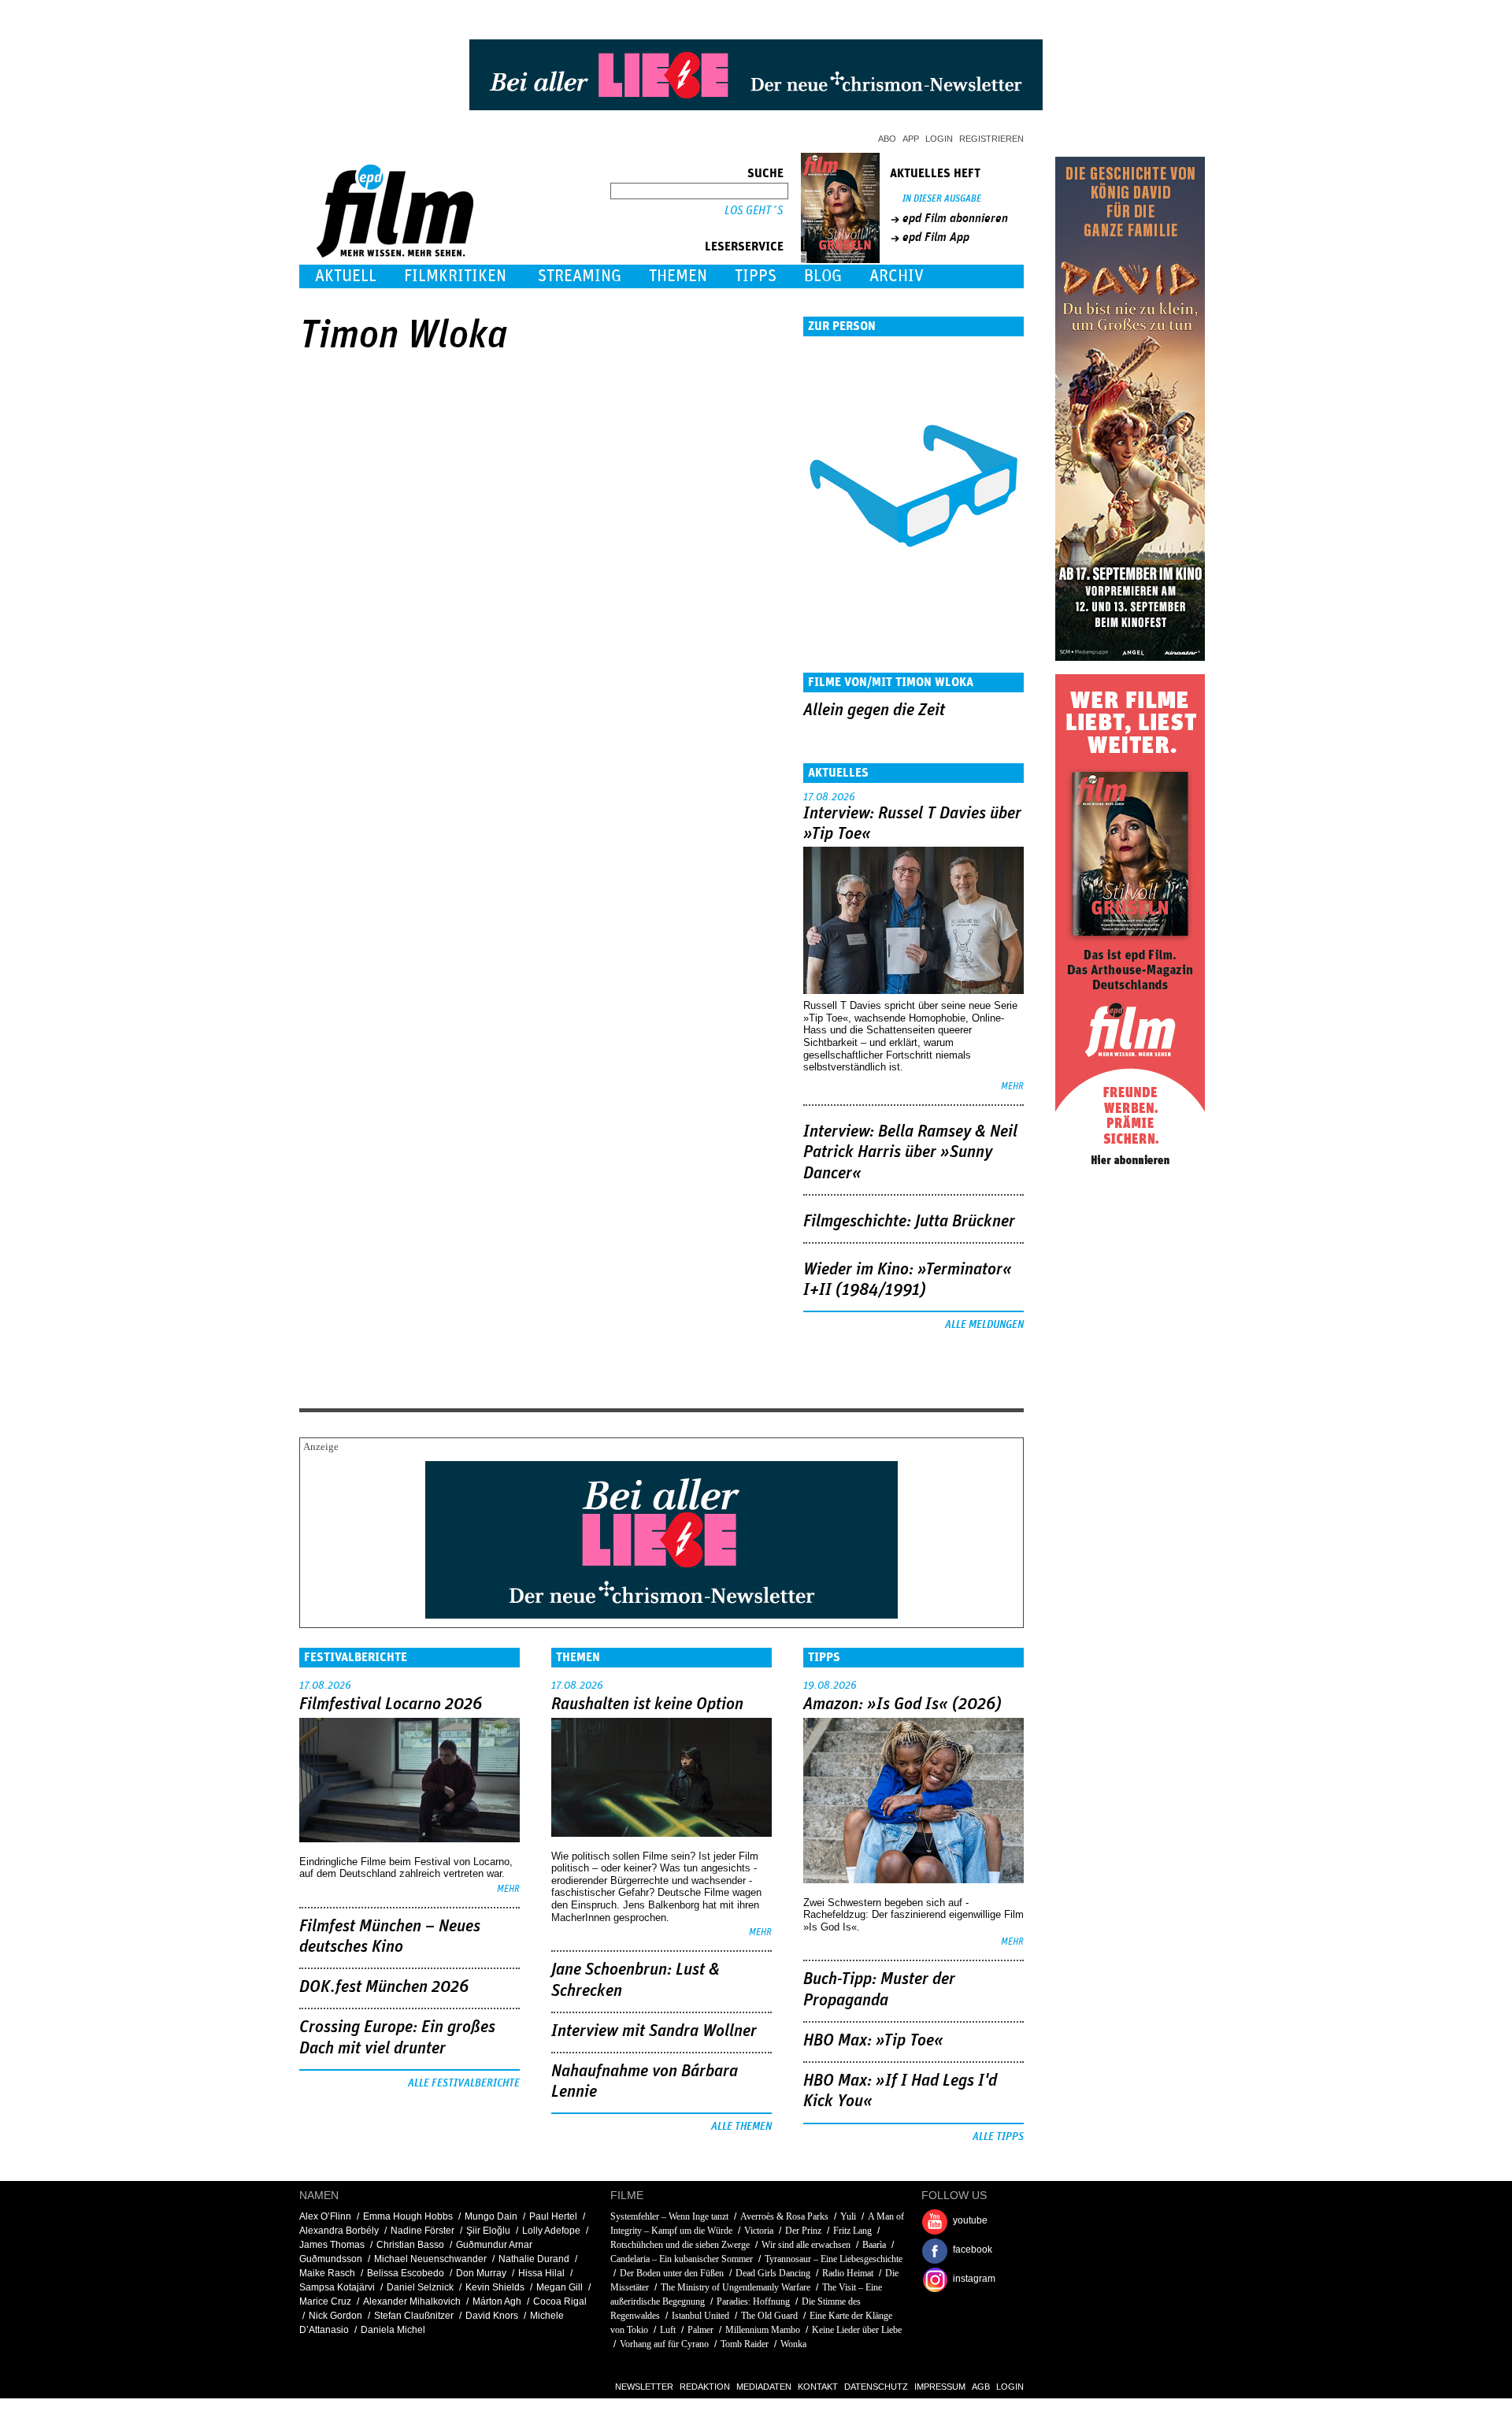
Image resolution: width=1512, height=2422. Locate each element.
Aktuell (346, 276)
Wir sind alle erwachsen (806, 2245)
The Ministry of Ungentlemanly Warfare (736, 2287)
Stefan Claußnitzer (414, 2316)
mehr (1012, 1087)
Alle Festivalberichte (464, 2083)
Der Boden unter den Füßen (672, 2273)
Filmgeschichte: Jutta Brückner (909, 1222)
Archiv (897, 276)
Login (939, 139)
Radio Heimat (848, 2273)
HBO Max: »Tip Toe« (873, 2041)
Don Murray (481, 2273)
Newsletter (644, 2387)
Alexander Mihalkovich (412, 2301)
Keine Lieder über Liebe (857, 2330)
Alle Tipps (998, 2137)
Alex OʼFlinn (325, 2216)
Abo (887, 139)
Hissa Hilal (541, 2273)
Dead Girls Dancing (773, 2273)
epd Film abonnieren (955, 218)
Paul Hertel (553, 2216)
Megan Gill (560, 2287)
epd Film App (936, 237)
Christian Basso (410, 2245)
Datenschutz (876, 2387)
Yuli (848, 2216)
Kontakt (818, 2387)
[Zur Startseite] (397, 254)
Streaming (580, 276)
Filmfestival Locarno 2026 (391, 1704)
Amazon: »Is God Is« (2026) (902, 1704)
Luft (668, 2330)
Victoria (759, 2231)
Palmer (700, 2330)
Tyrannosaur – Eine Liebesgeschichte (834, 2259)
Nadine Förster (422, 2231)
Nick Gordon (335, 2316)
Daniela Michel (393, 2330)
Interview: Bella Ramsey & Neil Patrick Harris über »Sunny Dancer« (910, 1153)
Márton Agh (497, 2301)
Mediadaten (764, 2387)
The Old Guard (769, 2316)
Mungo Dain (491, 2216)
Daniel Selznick (420, 2287)
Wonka (793, 2344)
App (911, 139)
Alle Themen (741, 2127)
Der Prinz (803, 2231)
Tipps (756, 276)
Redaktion (705, 2387)
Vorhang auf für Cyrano (664, 2344)
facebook (973, 2250)
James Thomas (332, 2245)
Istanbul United (702, 2316)
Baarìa (874, 2245)
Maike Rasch (327, 2273)
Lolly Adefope (551, 2231)
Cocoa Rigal (560, 2301)
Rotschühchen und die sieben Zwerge (680, 2245)
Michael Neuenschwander (430, 2259)
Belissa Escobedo (406, 2273)
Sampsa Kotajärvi (337, 2287)
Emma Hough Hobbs (408, 2216)
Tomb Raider (745, 2344)
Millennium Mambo (763, 2330)
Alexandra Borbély (339, 2231)
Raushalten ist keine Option (647, 1704)
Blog (823, 276)
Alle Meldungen (984, 1325)
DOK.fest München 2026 (384, 1987)
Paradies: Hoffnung (753, 2301)
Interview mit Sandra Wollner (654, 2031)
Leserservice (744, 247)
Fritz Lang (852, 2231)
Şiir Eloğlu (488, 2231)
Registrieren (991, 139)
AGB (981, 2387)
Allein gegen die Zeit (874, 710)
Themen (678, 276)
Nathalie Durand (534, 2259)
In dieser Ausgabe (942, 199)
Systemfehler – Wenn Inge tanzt (669, 2216)
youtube (970, 2220)
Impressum (940, 2387)
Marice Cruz (325, 2301)
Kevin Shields (495, 2287)
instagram (974, 2279)
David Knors (492, 2316)
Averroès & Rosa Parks (784, 2216)
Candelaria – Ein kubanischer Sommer (682, 2259)
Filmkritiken (455, 276)
